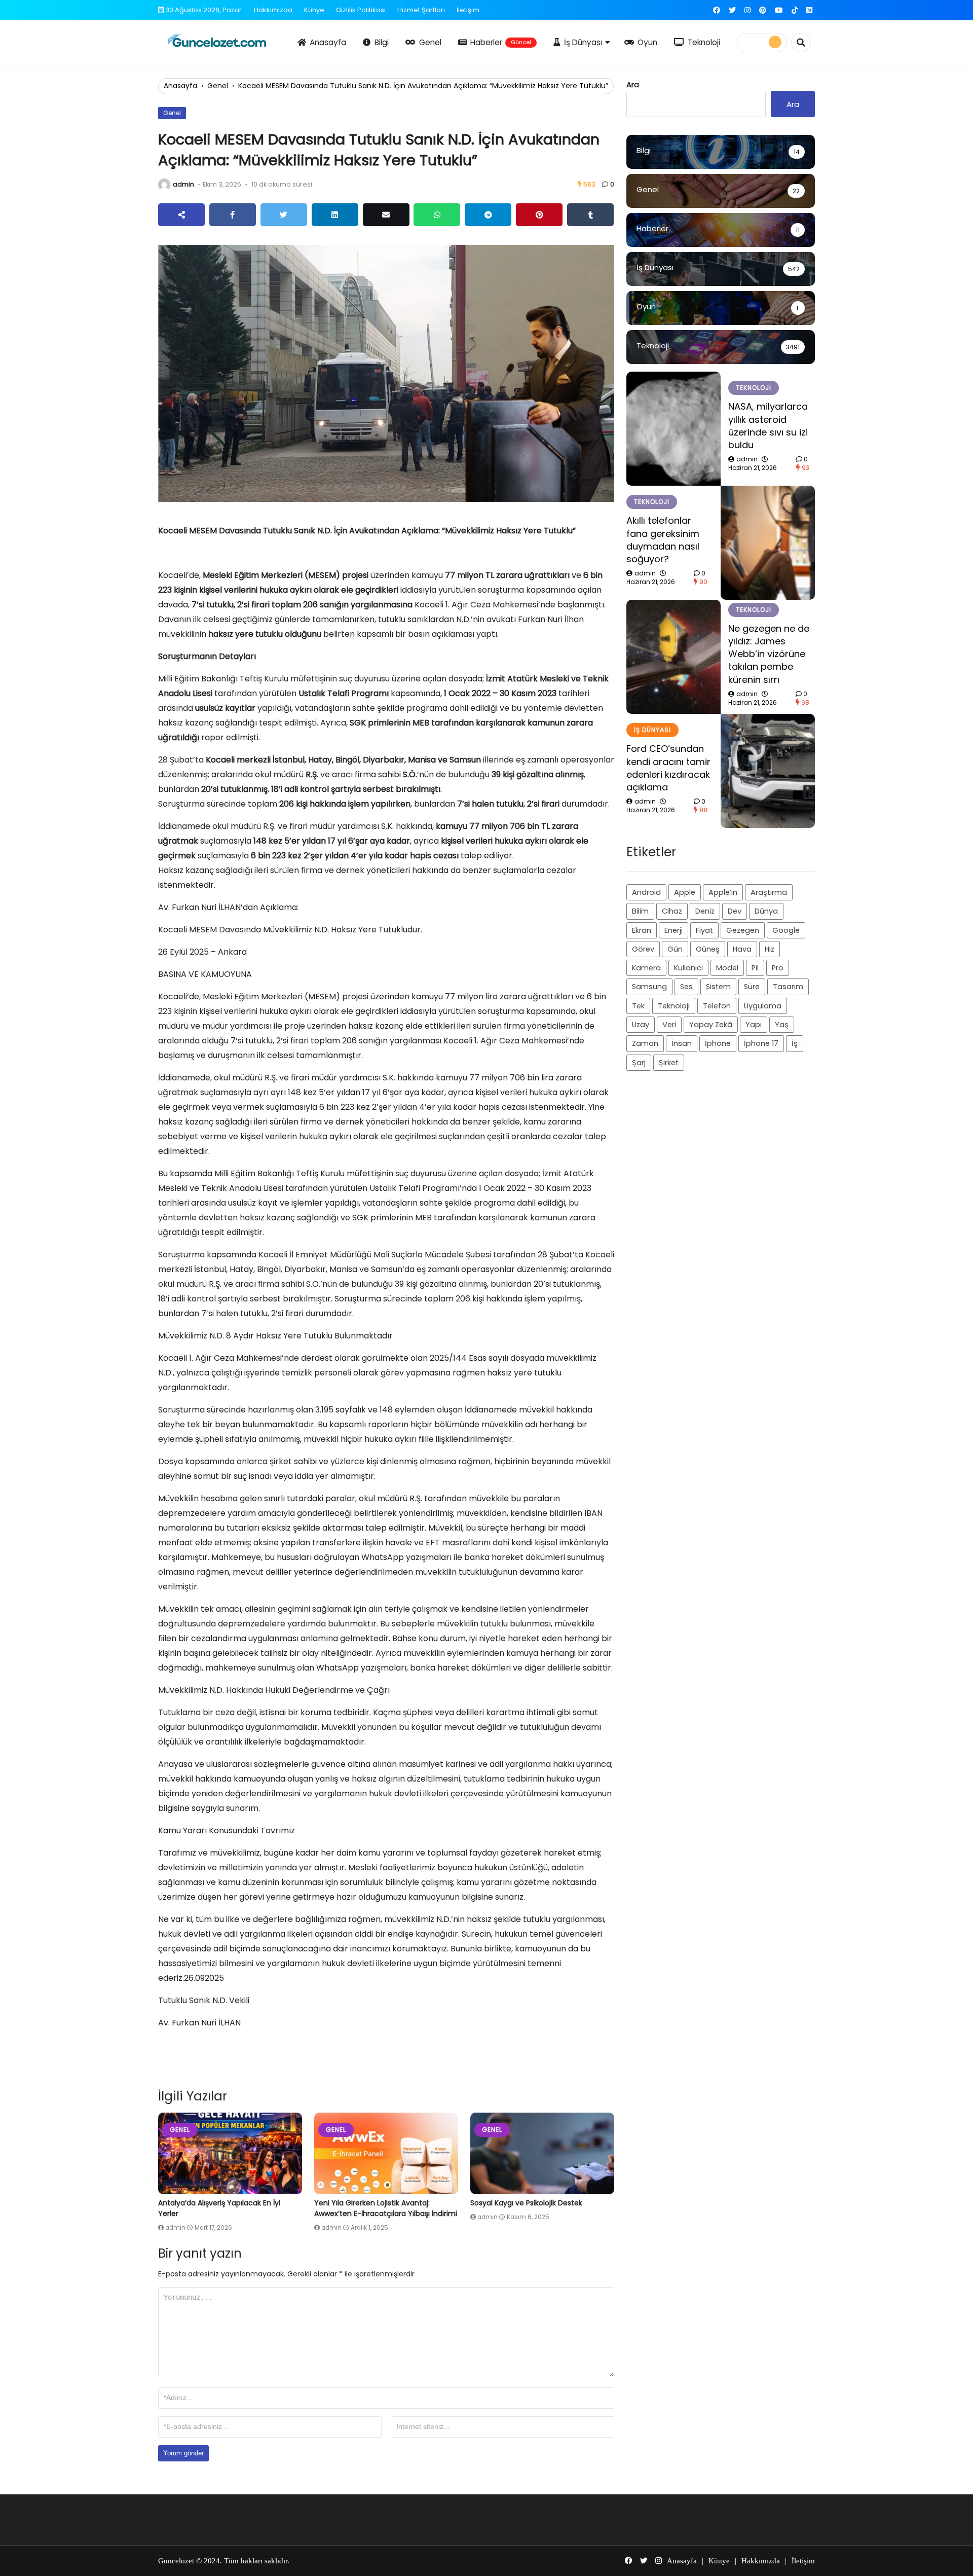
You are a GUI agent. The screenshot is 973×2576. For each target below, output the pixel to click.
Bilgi (382, 42)
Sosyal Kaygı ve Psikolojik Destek (526, 2203)
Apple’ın (723, 892)
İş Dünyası (583, 42)
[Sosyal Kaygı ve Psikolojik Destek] (542, 2153)
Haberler (501, 42)
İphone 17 (761, 1043)
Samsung (649, 987)
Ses (686, 987)
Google (786, 930)
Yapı (754, 1025)
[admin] (164, 185)
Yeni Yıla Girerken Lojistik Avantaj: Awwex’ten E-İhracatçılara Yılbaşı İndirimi (386, 2208)
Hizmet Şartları (421, 10)
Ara (633, 84)
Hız (770, 949)
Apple (685, 892)
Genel (430, 42)
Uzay (641, 1025)
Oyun (647, 42)
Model (727, 968)
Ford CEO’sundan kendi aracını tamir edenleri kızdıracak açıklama (668, 768)
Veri (669, 1025)
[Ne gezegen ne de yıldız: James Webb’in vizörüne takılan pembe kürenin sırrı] (673, 657)
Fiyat (704, 930)
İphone (718, 1043)
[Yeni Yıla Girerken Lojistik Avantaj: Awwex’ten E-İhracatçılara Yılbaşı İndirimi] (386, 2153)
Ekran (642, 930)
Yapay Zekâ (711, 1025)
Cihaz (672, 911)
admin (183, 184)
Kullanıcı (688, 968)
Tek (638, 1006)
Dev (735, 911)
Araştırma (769, 892)
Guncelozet (176, 2561)
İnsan (682, 1043)
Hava (742, 949)
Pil (755, 968)
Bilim (640, 911)
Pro (778, 968)
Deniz (705, 911)
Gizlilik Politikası (361, 10)
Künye (314, 10)
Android (646, 892)
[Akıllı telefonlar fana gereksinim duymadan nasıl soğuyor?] (768, 543)
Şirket (669, 1063)
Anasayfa (328, 42)
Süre (752, 987)
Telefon (717, 1006)
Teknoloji (704, 42)
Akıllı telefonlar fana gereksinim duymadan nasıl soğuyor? (663, 540)
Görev (643, 949)
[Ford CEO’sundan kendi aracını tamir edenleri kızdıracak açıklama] (768, 771)
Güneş (708, 949)
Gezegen (743, 930)
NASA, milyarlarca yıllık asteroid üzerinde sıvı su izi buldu (768, 426)
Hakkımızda (273, 10)
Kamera (646, 968)
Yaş (782, 1025)
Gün (675, 949)
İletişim (468, 10)
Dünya (766, 911)
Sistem (718, 987)
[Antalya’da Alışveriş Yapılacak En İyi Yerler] (230, 2153)
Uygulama (763, 1006)
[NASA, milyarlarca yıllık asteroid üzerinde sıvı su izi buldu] (673, 429)
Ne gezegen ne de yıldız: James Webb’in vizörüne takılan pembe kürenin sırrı (769, 654)
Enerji (673, 930)
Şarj (639, 1063)
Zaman (645, 1043)
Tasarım (788, 987)
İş (795, 1043)
